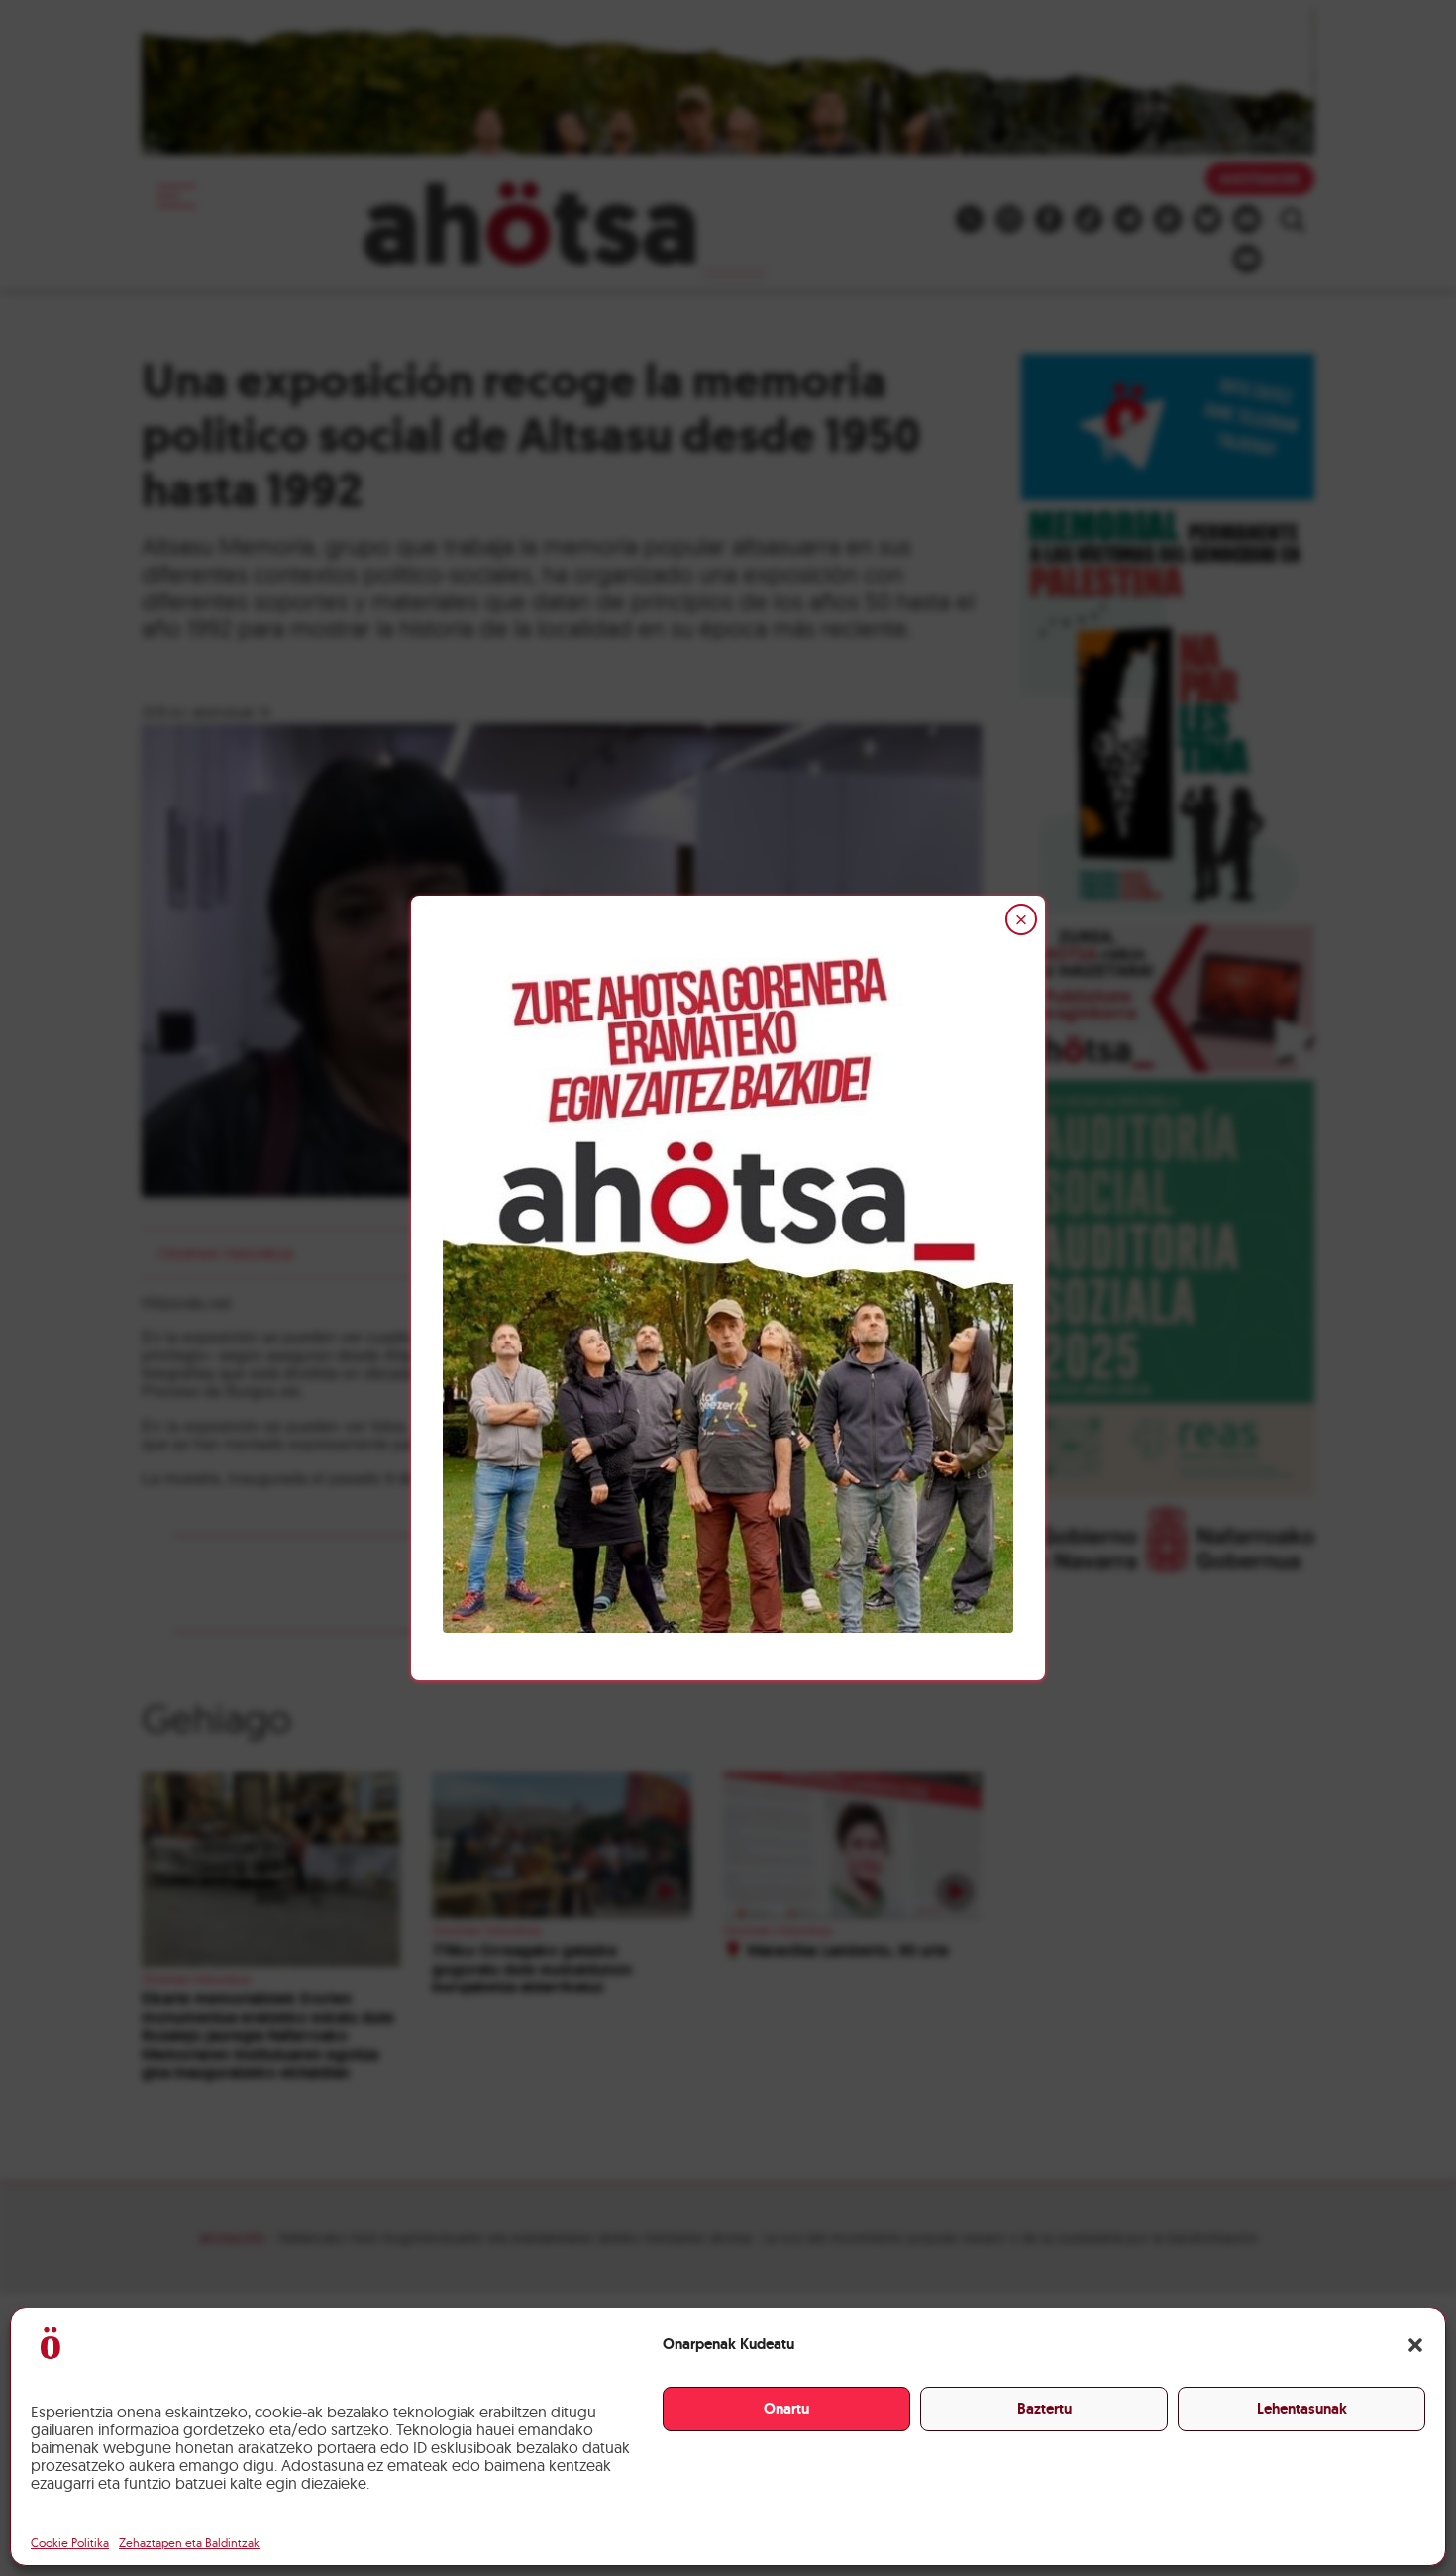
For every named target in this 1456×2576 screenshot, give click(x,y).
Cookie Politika (70, 2543)
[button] (1415, 2345)
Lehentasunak (1302, 2409)
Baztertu (1044, 2409)
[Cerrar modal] (1021, 919)
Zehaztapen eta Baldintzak (189, 2543)
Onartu (786, 2409)
